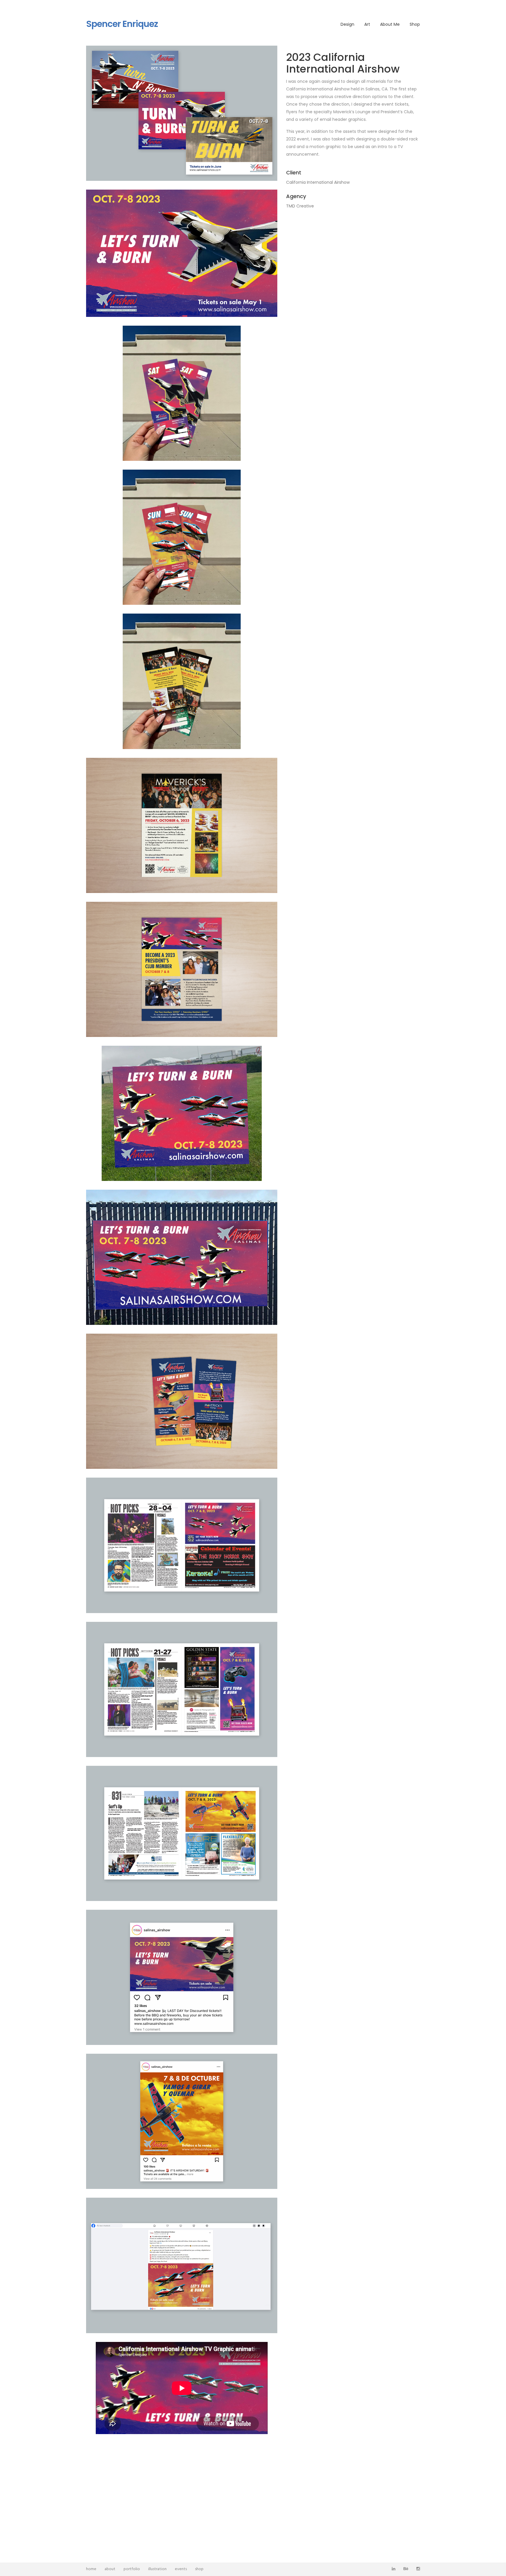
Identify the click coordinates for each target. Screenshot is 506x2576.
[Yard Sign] (182, 1113)
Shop (415, 24)
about (110, 2569)
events (181, 2569)
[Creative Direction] (182, 113)
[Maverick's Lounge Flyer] (182, 825)
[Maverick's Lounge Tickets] (182, 681)
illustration (157, 2569)
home (91, 2569)
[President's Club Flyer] (182, 969)
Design (347, 24)
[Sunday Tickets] (182, 537)
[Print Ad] (182, 1545)
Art (367, 24)
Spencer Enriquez (122, 24)
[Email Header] (182, 253)
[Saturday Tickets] (182, 393)
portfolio (132, 2569)
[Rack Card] (182, 1401)
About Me (390, 24)
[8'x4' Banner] (182, 1257)
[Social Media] (182, 1977)
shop (199, 2569)
